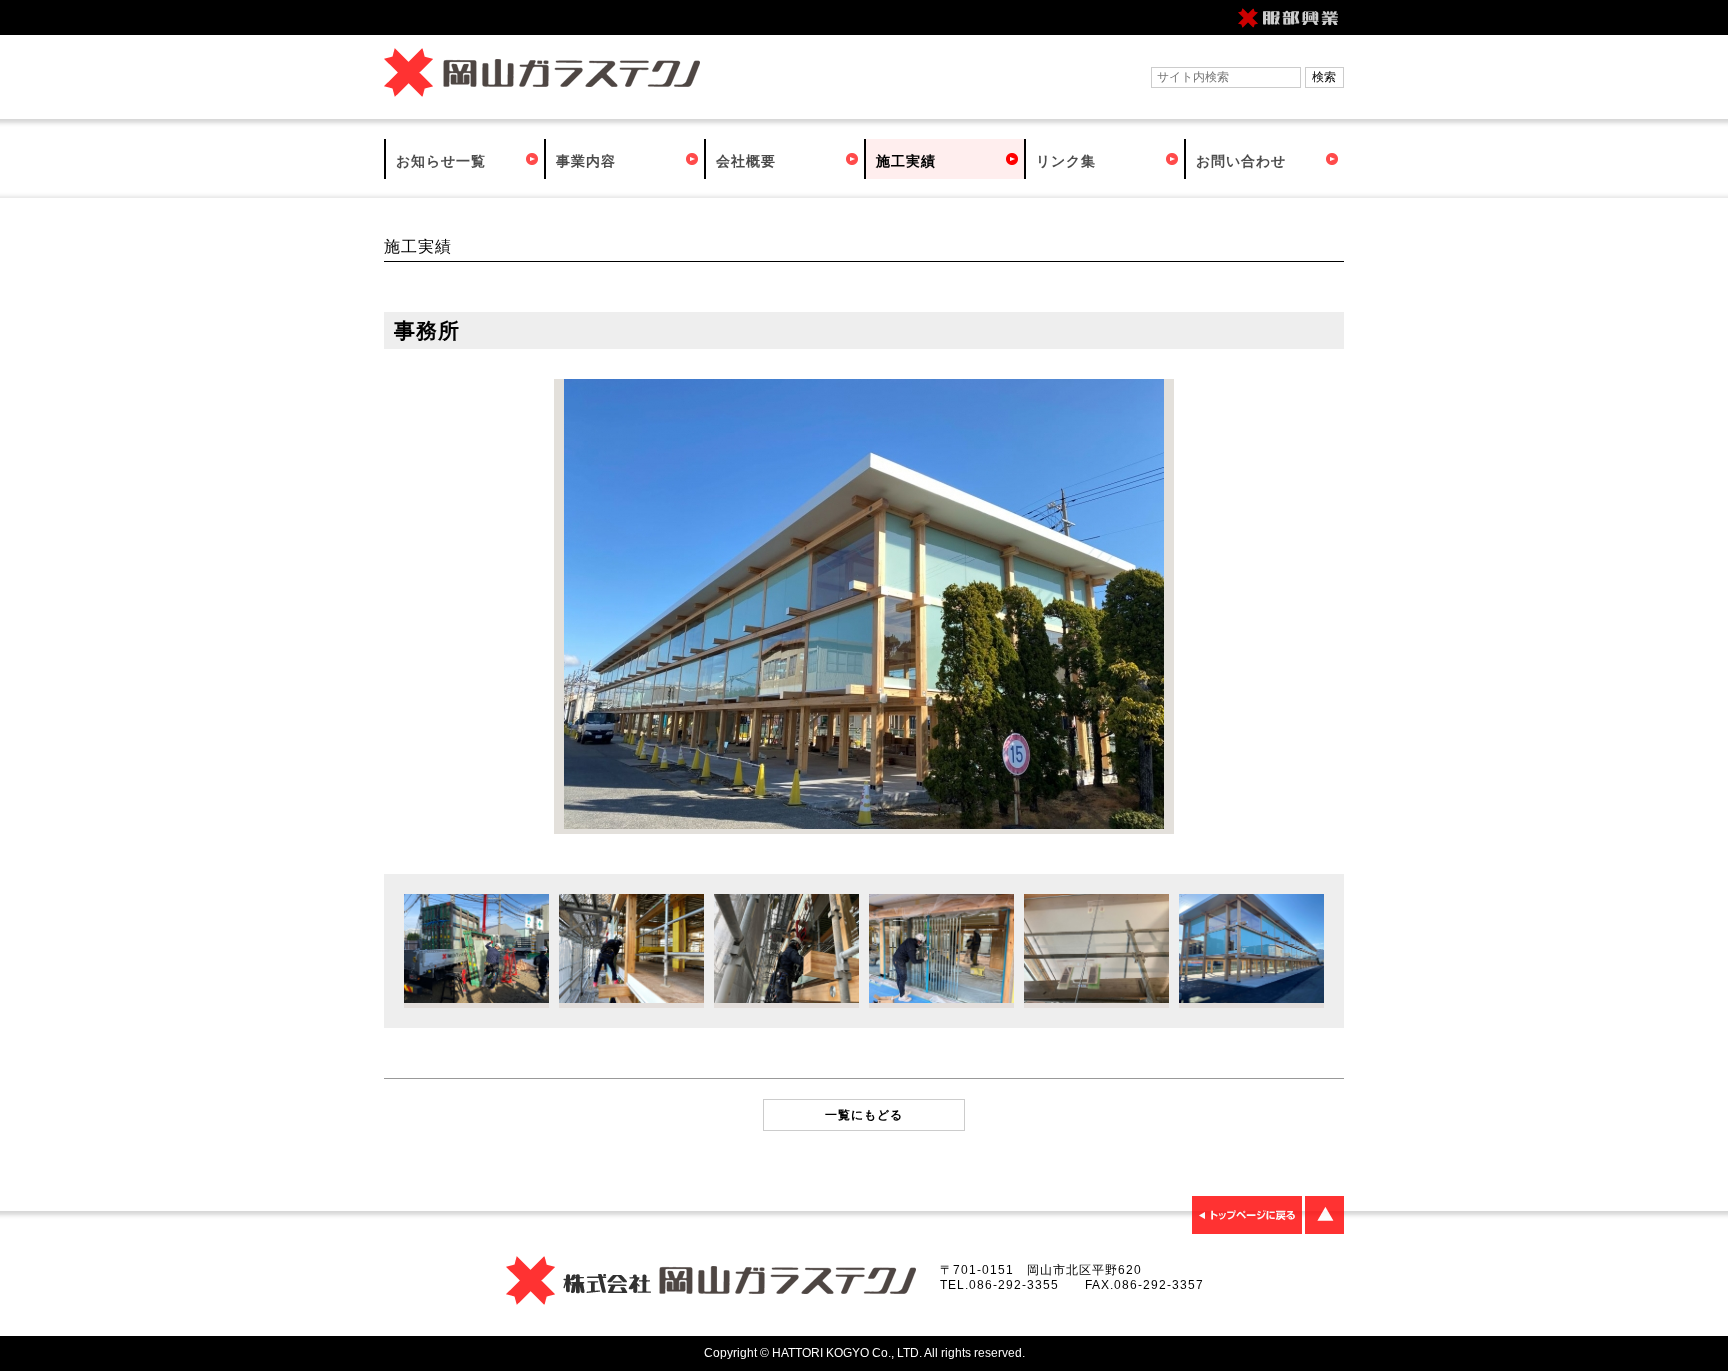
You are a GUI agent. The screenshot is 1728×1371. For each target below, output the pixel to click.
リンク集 (1066, 161)
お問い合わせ (1241, 161)
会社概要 (746, 161)
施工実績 (906, 161)
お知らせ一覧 (441, 161)
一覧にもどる (864, 1115)
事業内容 (586, 161)
